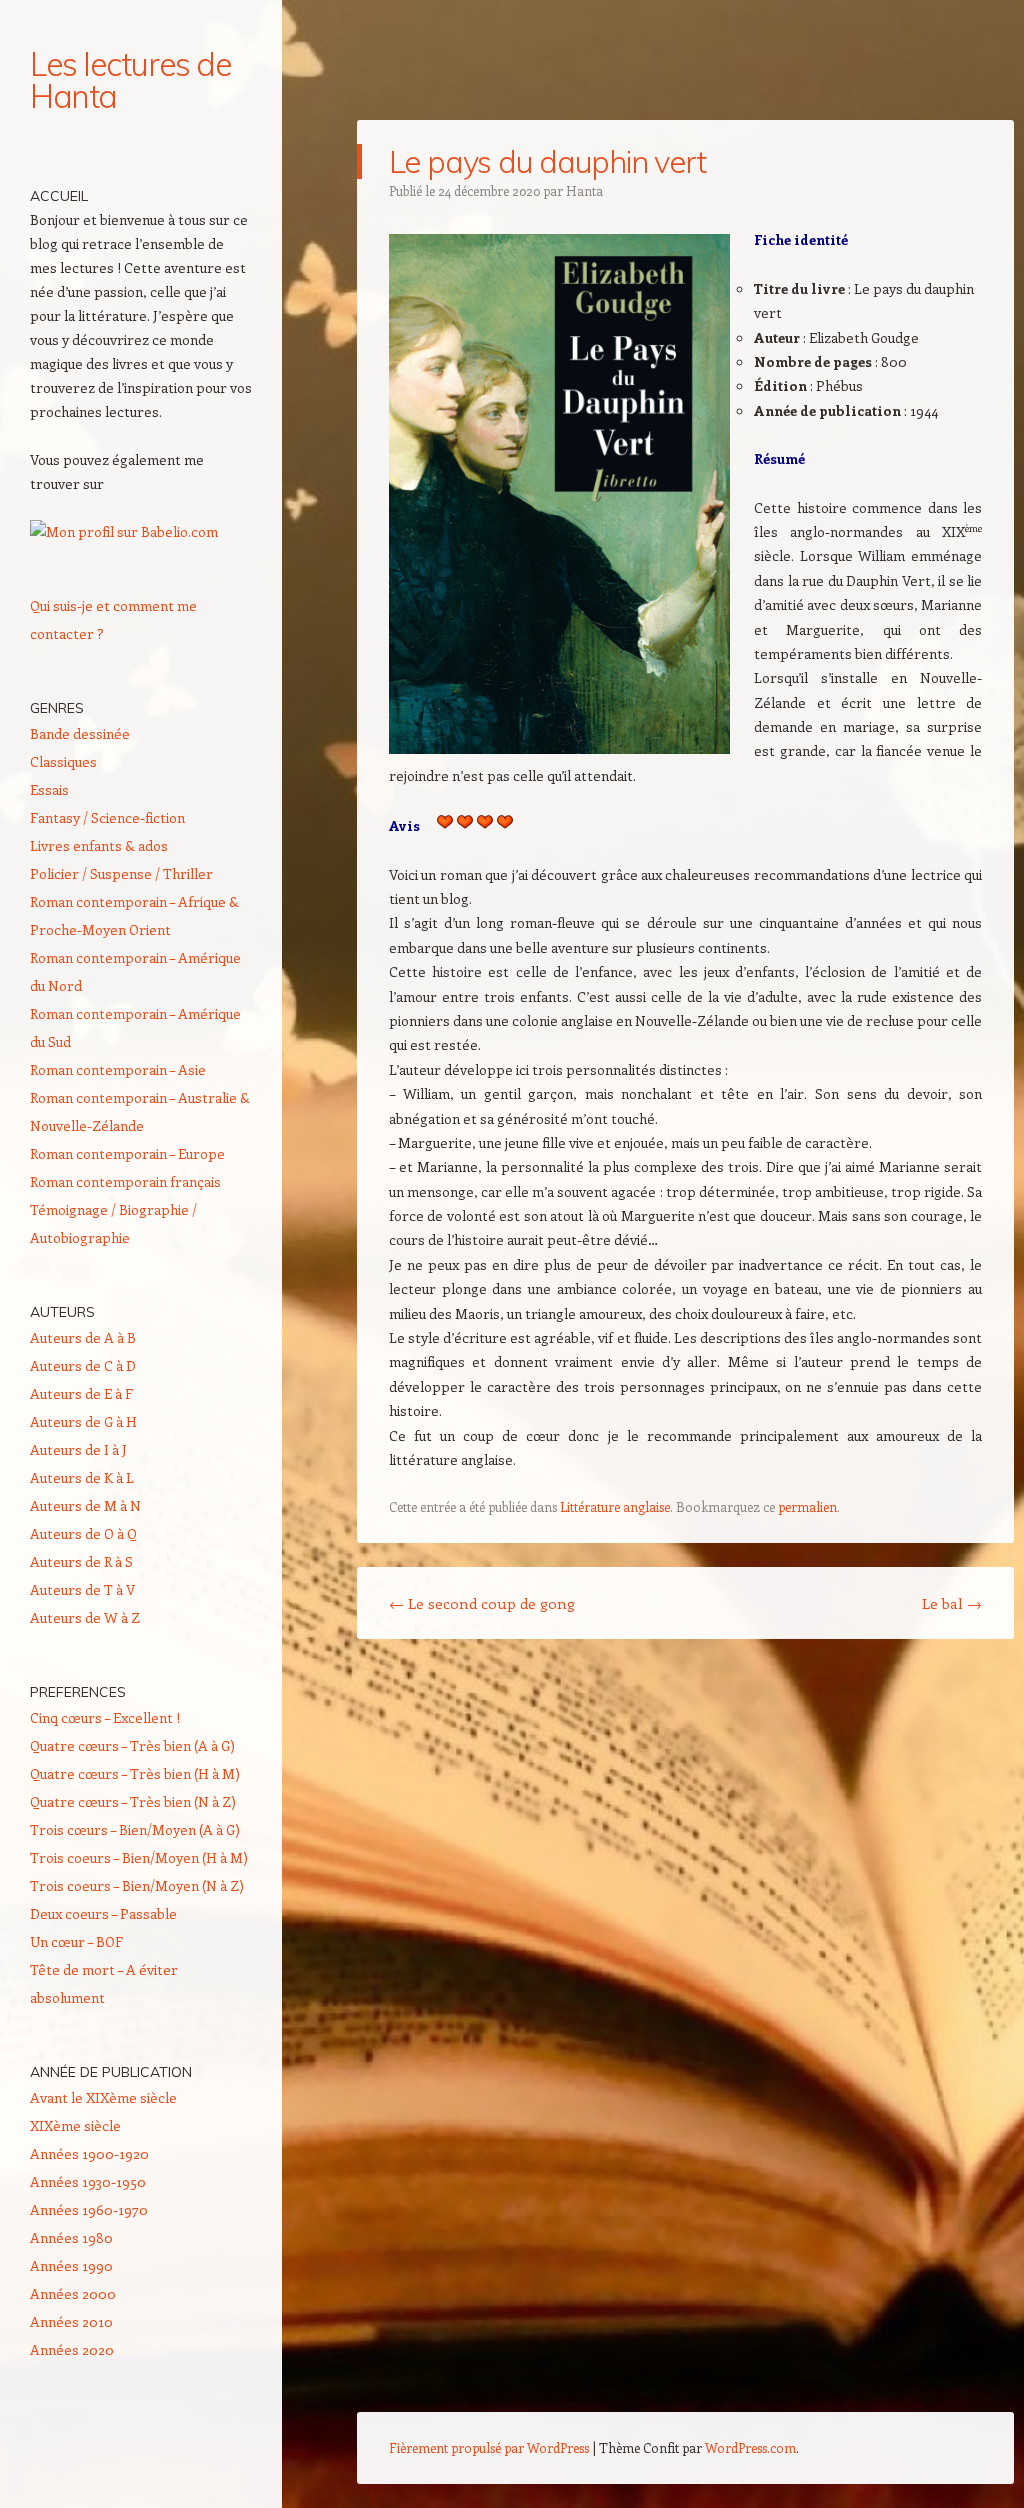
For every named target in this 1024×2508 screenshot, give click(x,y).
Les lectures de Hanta (130, 80)
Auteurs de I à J (78, 1449)
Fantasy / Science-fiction (107, 817)
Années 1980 (71, 2237)
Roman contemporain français (125, 1181)
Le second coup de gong (482, 1603)
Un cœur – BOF (76, 1941)
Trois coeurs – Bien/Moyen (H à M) (139, 1857)
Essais (49, 789)
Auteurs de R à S (81, 1561)
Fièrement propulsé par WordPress (489, 2447)
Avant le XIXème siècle (103, 2097)
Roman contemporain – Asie (118, 1069)
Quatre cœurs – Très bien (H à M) (135, 1773)
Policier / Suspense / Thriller (121, 873)
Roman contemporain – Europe (127, 1153)
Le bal (952, 1603)
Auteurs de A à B (83, 1337)
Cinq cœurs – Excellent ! (105, 1717)
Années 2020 (72, 2349)
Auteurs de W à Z (85, 1617)
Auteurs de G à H (83, 1421)
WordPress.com (750, 2447)
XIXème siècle (75, 2125)
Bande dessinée (80, 733)
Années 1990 (71, 2265)
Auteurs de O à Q (83, 1533)
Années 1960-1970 (89, 2209)
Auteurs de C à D (83, 1365)
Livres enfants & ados (99, 845)
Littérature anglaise (615, 1506)
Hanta (584, 190)
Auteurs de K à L (82, 1477)
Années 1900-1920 (89, 2153)
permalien (807, 1506)
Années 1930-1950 (88, 2181)
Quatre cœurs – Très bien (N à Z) (133, 1801)
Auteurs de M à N (85, 1505)
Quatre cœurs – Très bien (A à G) (132, 1745)
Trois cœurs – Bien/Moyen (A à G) (135, 1829)
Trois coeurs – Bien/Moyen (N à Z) (137, 1885)
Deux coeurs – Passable (103, 1913)
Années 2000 (73, 2293)
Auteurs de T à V (82, 1589)
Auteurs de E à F (81, 1393)
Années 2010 (71, 2321)
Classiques (63, 761)
